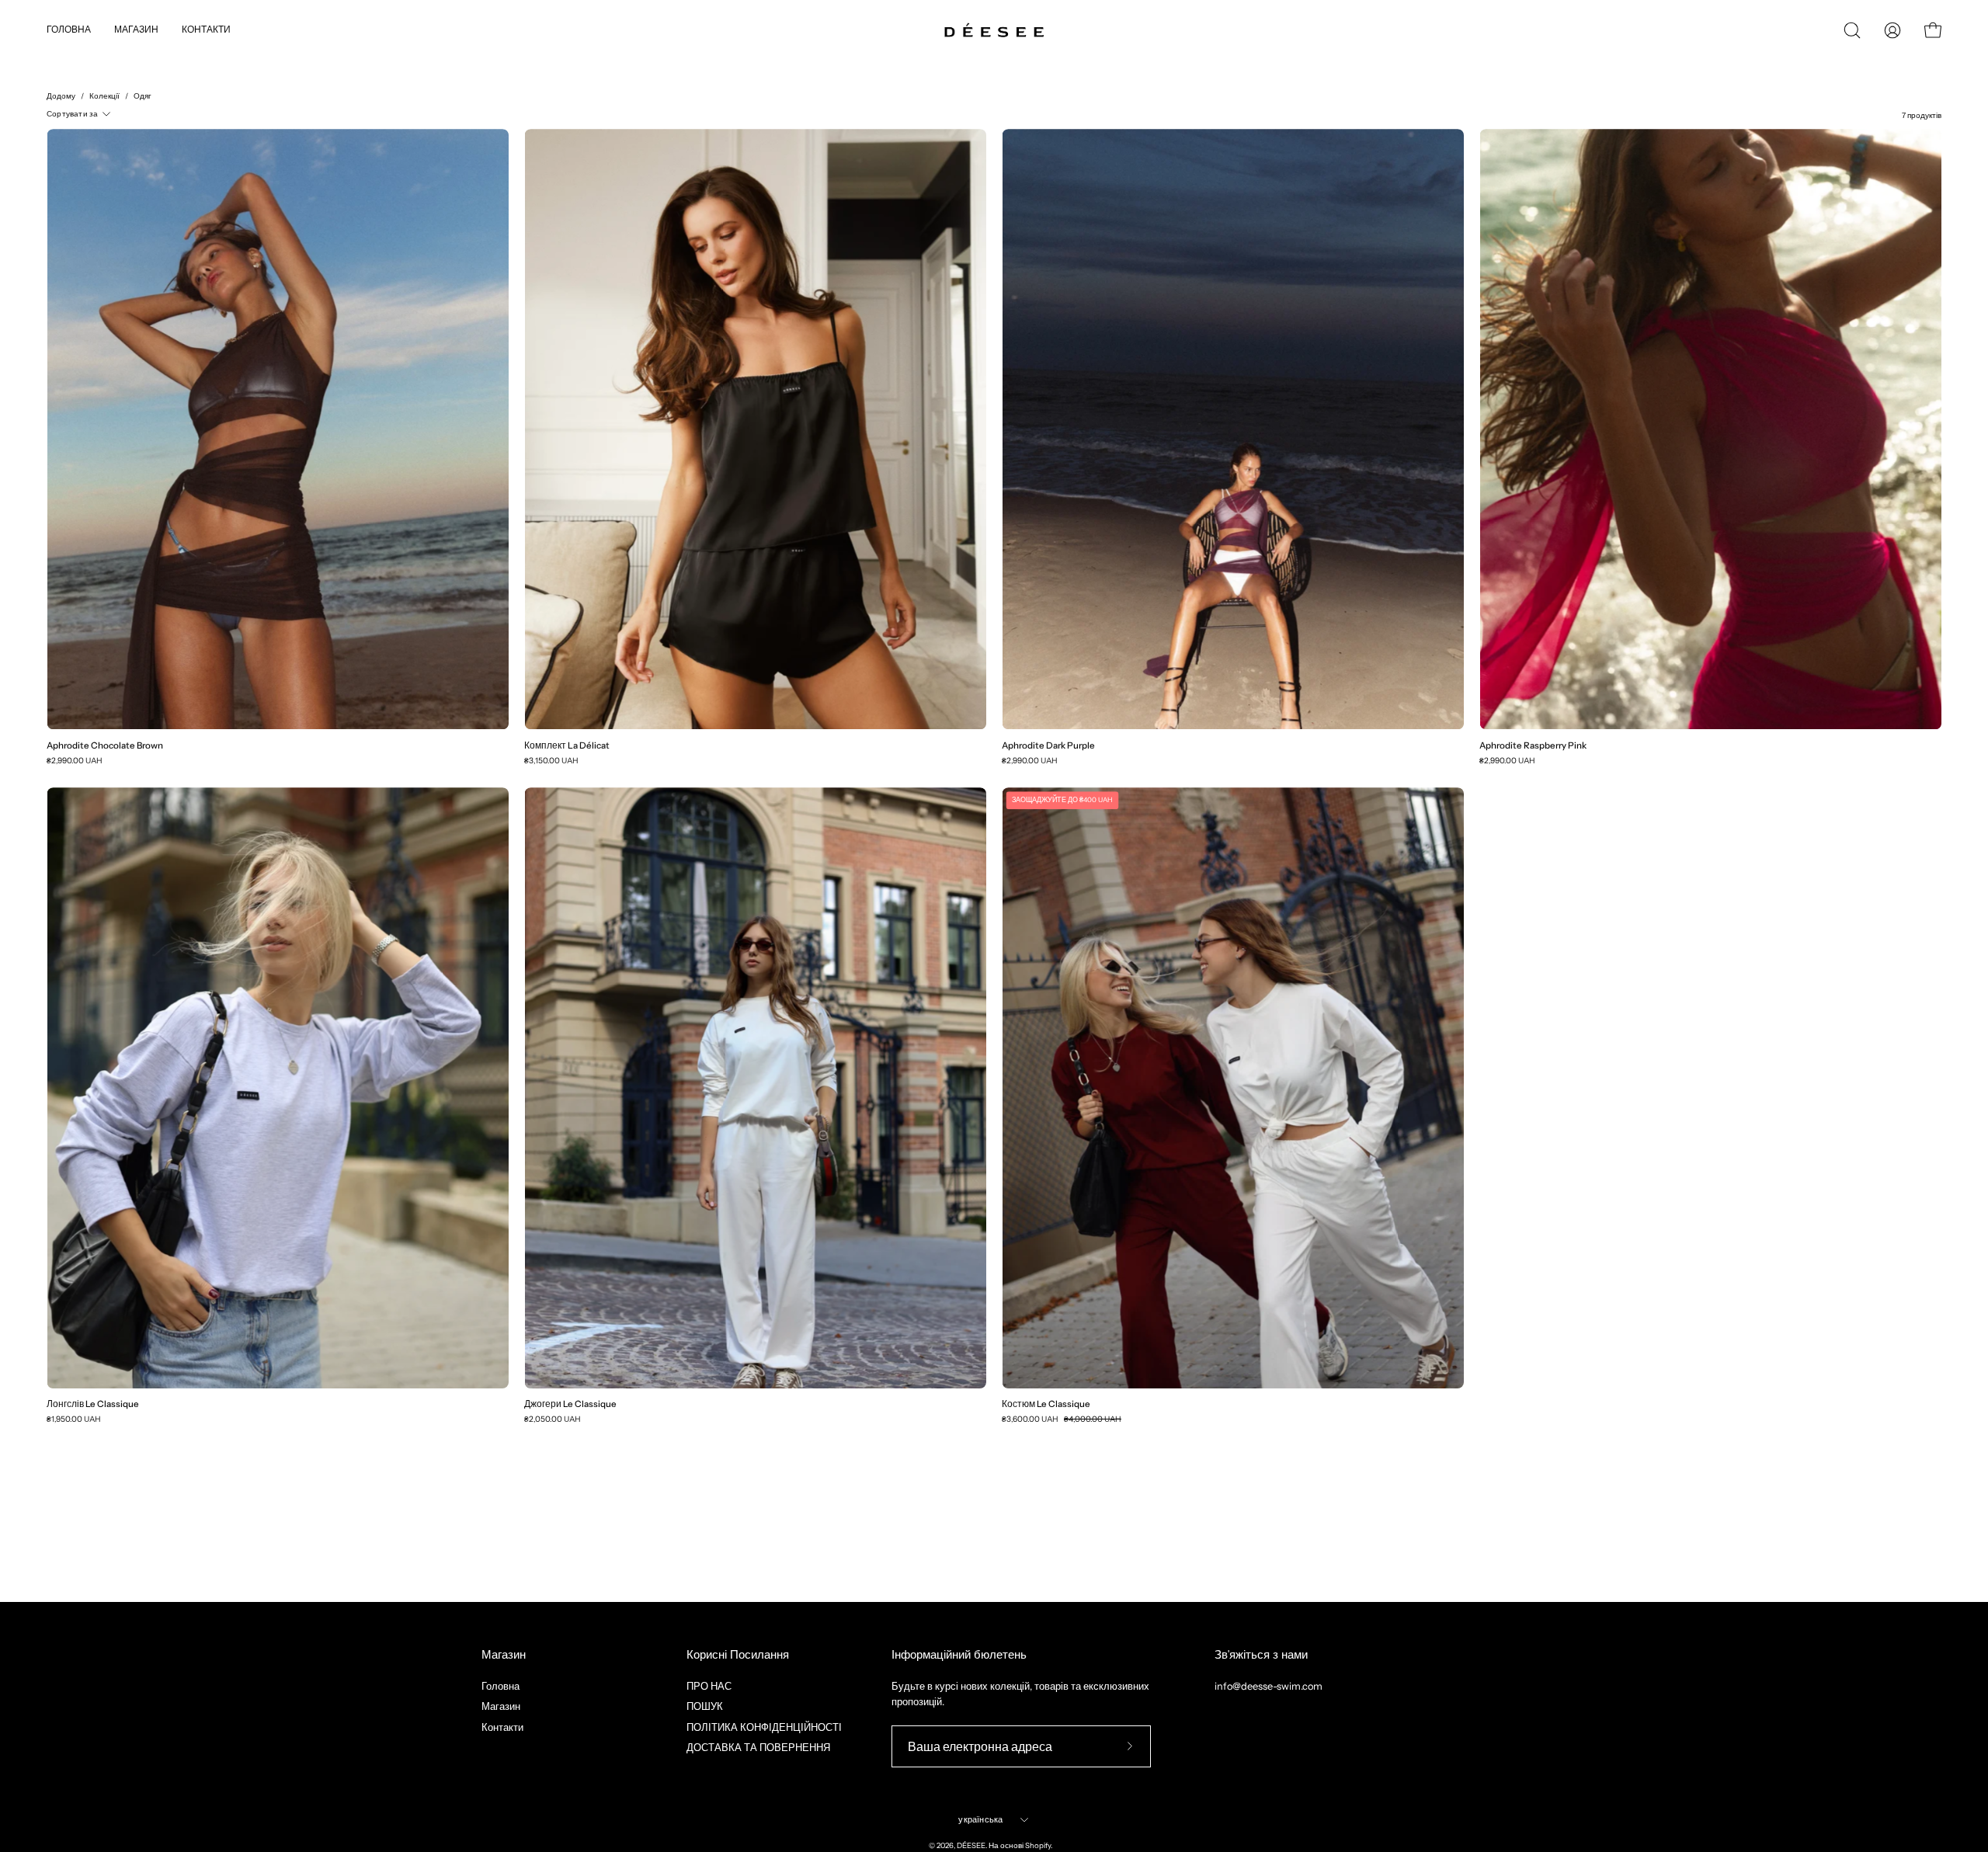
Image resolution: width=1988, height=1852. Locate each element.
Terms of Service (1117, 988)
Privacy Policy (1049, 988)
